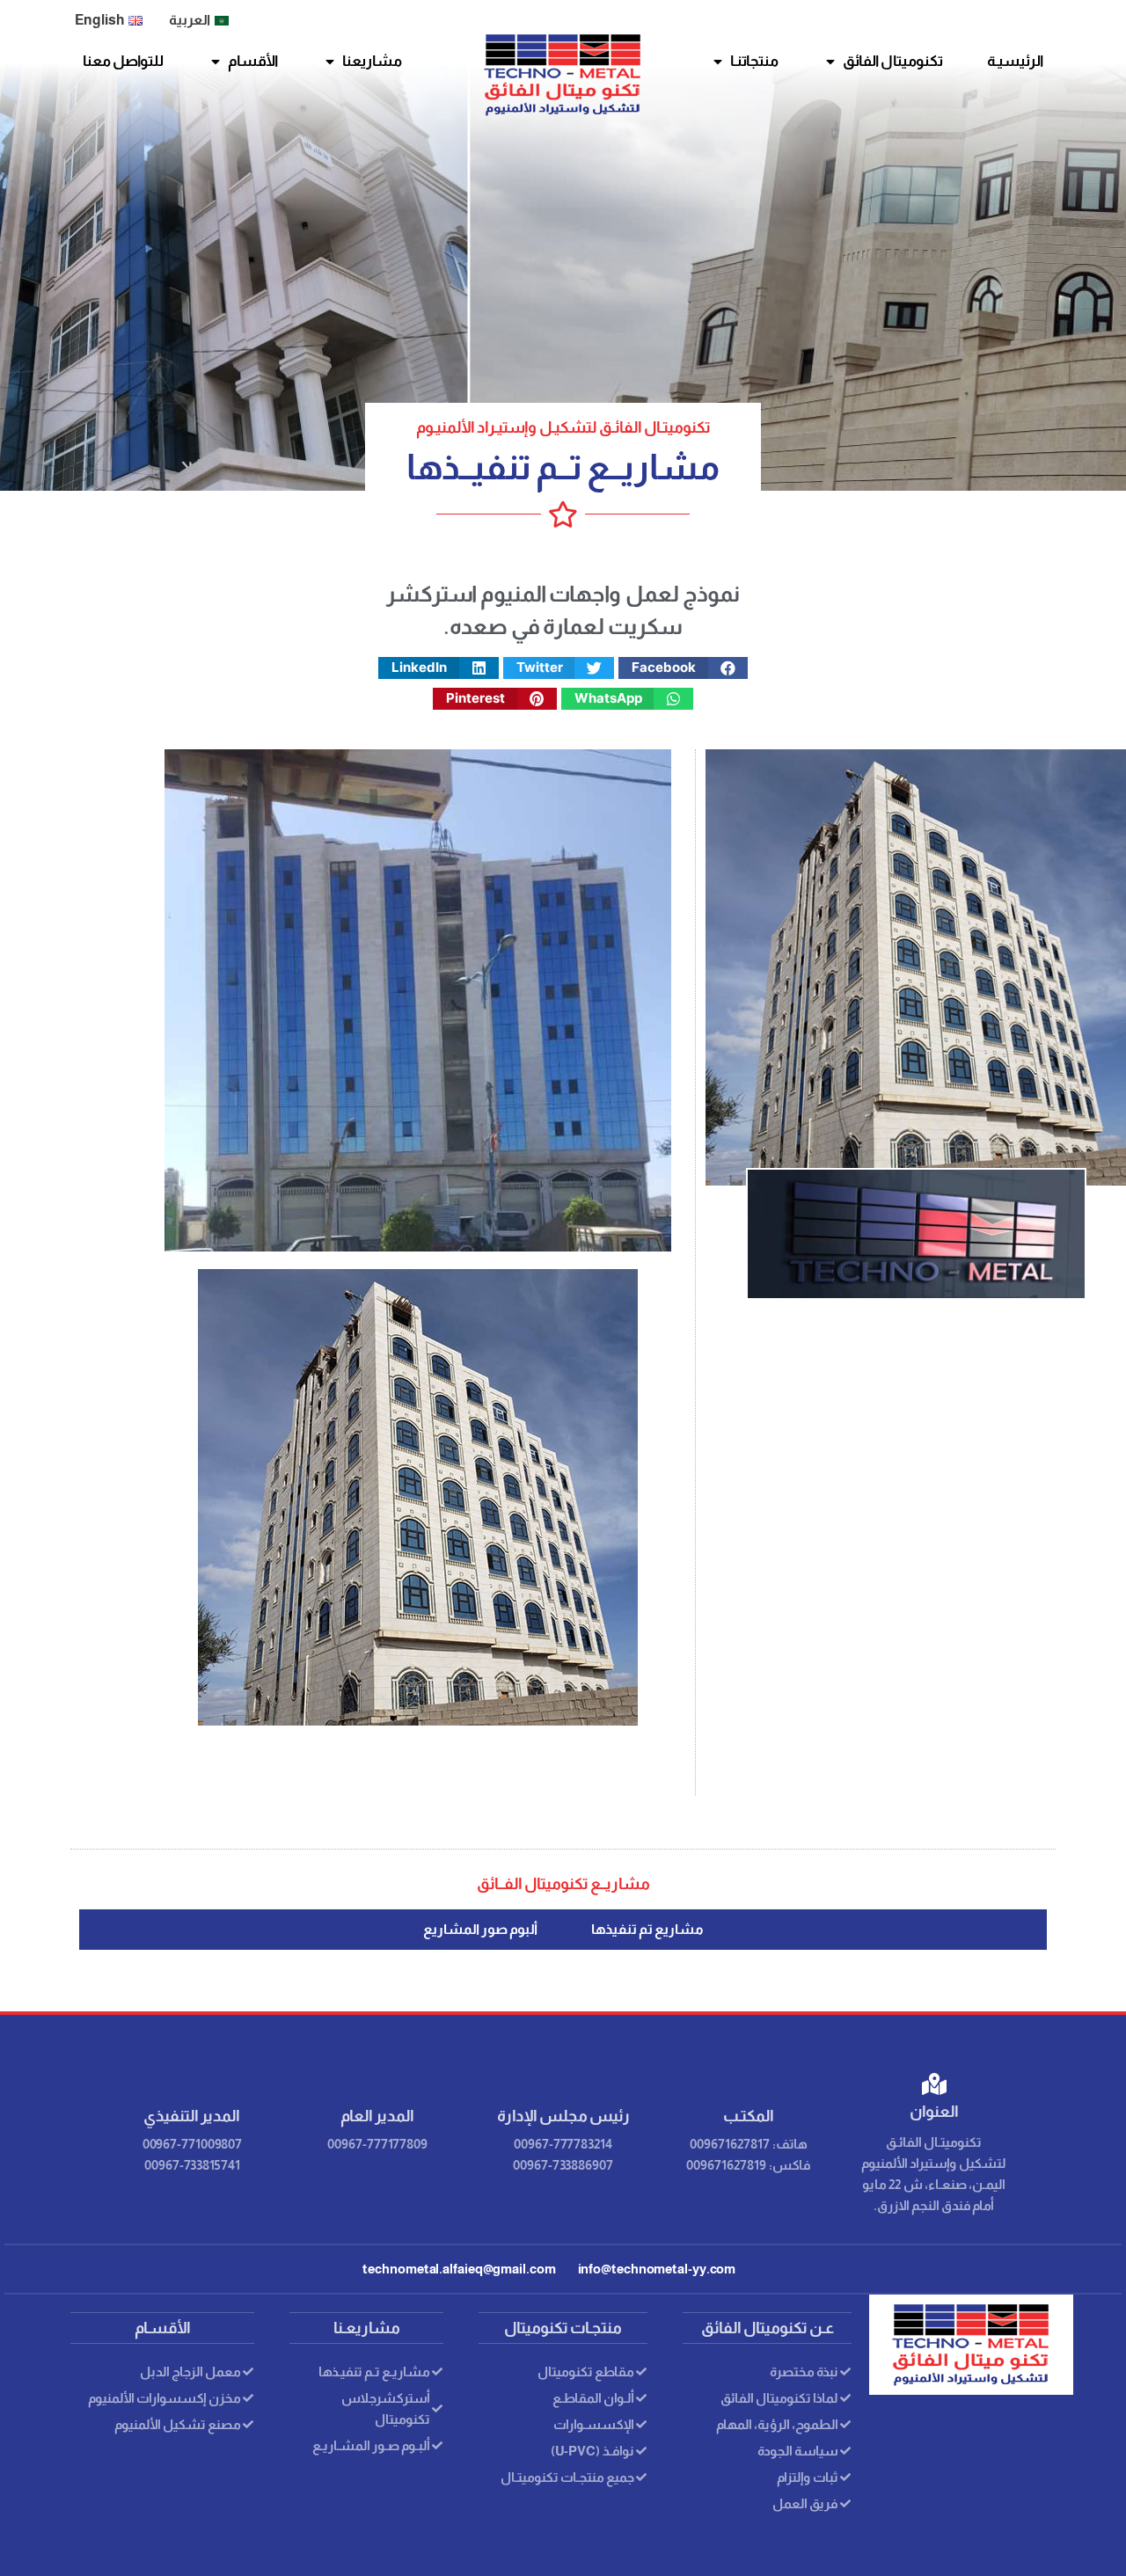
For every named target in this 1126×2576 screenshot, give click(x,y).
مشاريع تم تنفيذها (647, 1929)
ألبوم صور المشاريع (480, 1929)
